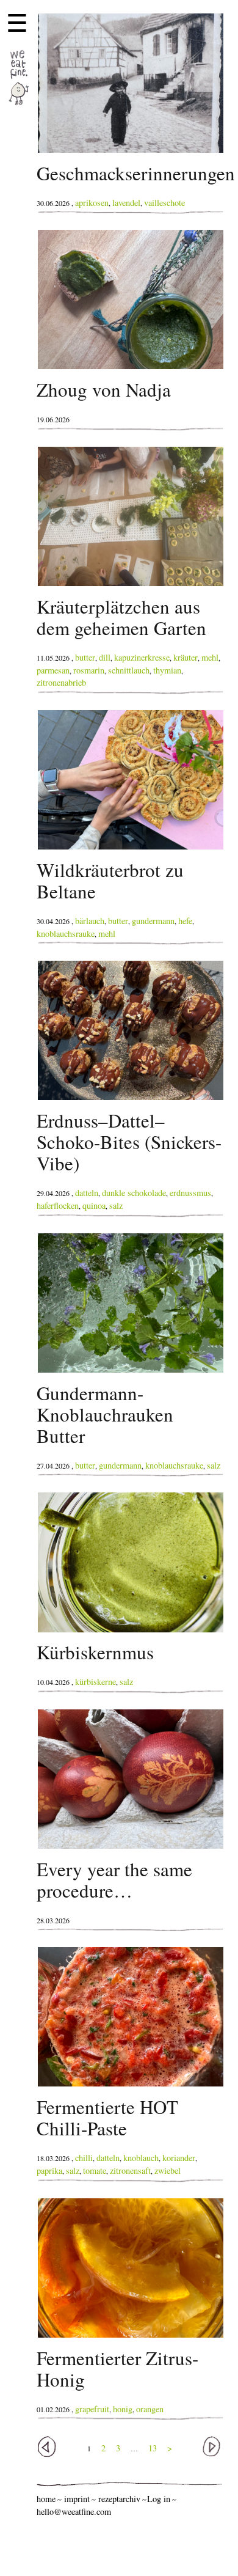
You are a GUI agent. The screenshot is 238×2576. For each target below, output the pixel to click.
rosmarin (89, 670)
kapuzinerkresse (142, 657)
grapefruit (92, 2409)
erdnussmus (190, 1193)
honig (123, 2409)
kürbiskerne (96, 1682)
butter (85, 657)
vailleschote (164, 203)
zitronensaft (130, 2171)
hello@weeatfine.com (74, 2512)
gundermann (153, 921)
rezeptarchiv (119, 2499)
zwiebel (168, 2171)
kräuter (186, 657)
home (46, 2499)
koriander (179, 2158)
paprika (49, 2171)
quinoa (94, 1205)
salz (116, 1205)
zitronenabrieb (61, 682)
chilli (84, 2158)
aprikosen (92, 203)
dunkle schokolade (134, 1193)
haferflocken (58, 1205)
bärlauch (90, 921)
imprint (77, 2499)
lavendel (126, 203)
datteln (87, 1193)
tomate (95, 2171)
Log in (159, 2499)
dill (105, 657)
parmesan (53, 670)
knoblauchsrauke (66, 934)
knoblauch (141, 2158)
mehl (210, 657)
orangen (150, 2409)
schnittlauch (129, 670)
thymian (167, 670)
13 (153, 2448)
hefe (185, 921)
